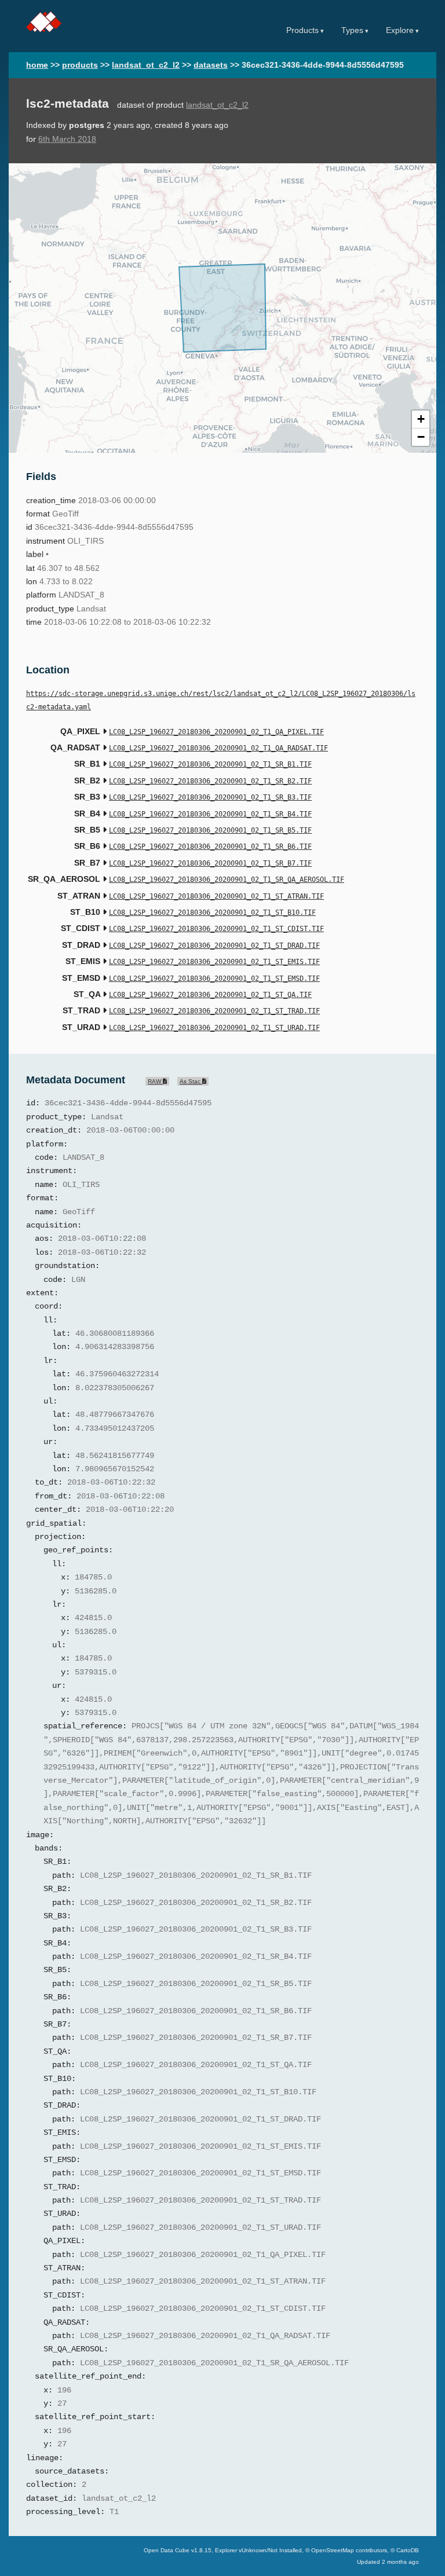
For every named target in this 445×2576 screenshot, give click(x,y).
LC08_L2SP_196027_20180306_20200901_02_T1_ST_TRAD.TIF (214, 1011)
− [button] (421, 437)
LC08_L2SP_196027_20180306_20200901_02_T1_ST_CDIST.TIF (216, 929)
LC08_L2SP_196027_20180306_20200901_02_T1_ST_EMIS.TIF (214, 962)
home (37, 65)
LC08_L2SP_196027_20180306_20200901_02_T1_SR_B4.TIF (210, 814)
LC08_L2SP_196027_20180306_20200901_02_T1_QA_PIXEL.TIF (216, 732)
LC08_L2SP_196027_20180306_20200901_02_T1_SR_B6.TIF (210, 847)
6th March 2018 (67, 139)
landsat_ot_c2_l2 (146, 65)
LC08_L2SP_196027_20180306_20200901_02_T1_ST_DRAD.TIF (214, 946)
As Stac (191, 1081)
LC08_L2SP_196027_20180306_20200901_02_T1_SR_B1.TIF (210, 764)
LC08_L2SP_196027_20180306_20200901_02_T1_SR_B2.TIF (210, 781)
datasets (211, 65)
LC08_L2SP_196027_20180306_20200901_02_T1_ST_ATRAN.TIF (216, 896)
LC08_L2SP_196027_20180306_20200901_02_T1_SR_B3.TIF (210, 797)
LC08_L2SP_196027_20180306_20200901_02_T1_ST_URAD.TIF (214, 1028)
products (80, 65)
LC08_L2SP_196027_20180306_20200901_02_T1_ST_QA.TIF (210, 995)
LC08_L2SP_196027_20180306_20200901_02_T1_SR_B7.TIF (210, 863)
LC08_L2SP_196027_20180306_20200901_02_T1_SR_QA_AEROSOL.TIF (227, 880)
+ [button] (421, 419)
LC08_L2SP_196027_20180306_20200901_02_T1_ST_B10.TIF (212, 913)
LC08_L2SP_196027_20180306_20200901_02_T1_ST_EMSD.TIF (214, 979)
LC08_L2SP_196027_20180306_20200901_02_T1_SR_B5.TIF (210, 830)
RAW (155, 1081)
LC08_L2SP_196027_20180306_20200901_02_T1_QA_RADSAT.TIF (218, 748)
